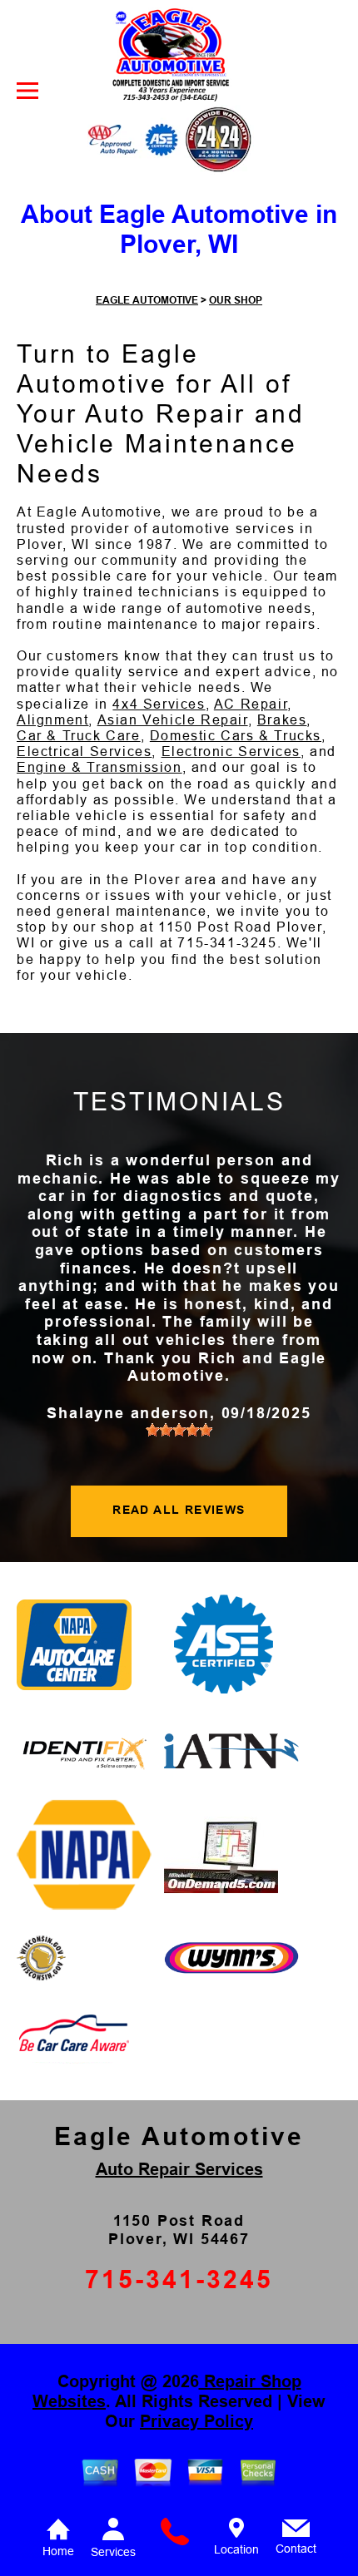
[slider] (179, 1430)
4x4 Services (159, 704)
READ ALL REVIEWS (179, 1510)
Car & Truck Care (79, 736)
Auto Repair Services (179, 2169)
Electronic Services (231, 752)
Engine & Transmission (99, 767)
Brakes (282, 720)
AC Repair (251, 704)
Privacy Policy (196, 2421)
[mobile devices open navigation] (27, 91)
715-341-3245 (227, 943)
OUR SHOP (236, 300)
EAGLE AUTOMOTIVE (147, 300)
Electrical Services (84, 752)
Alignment (52, 720)
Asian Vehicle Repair (173, 720)
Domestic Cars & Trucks (236, 736)
